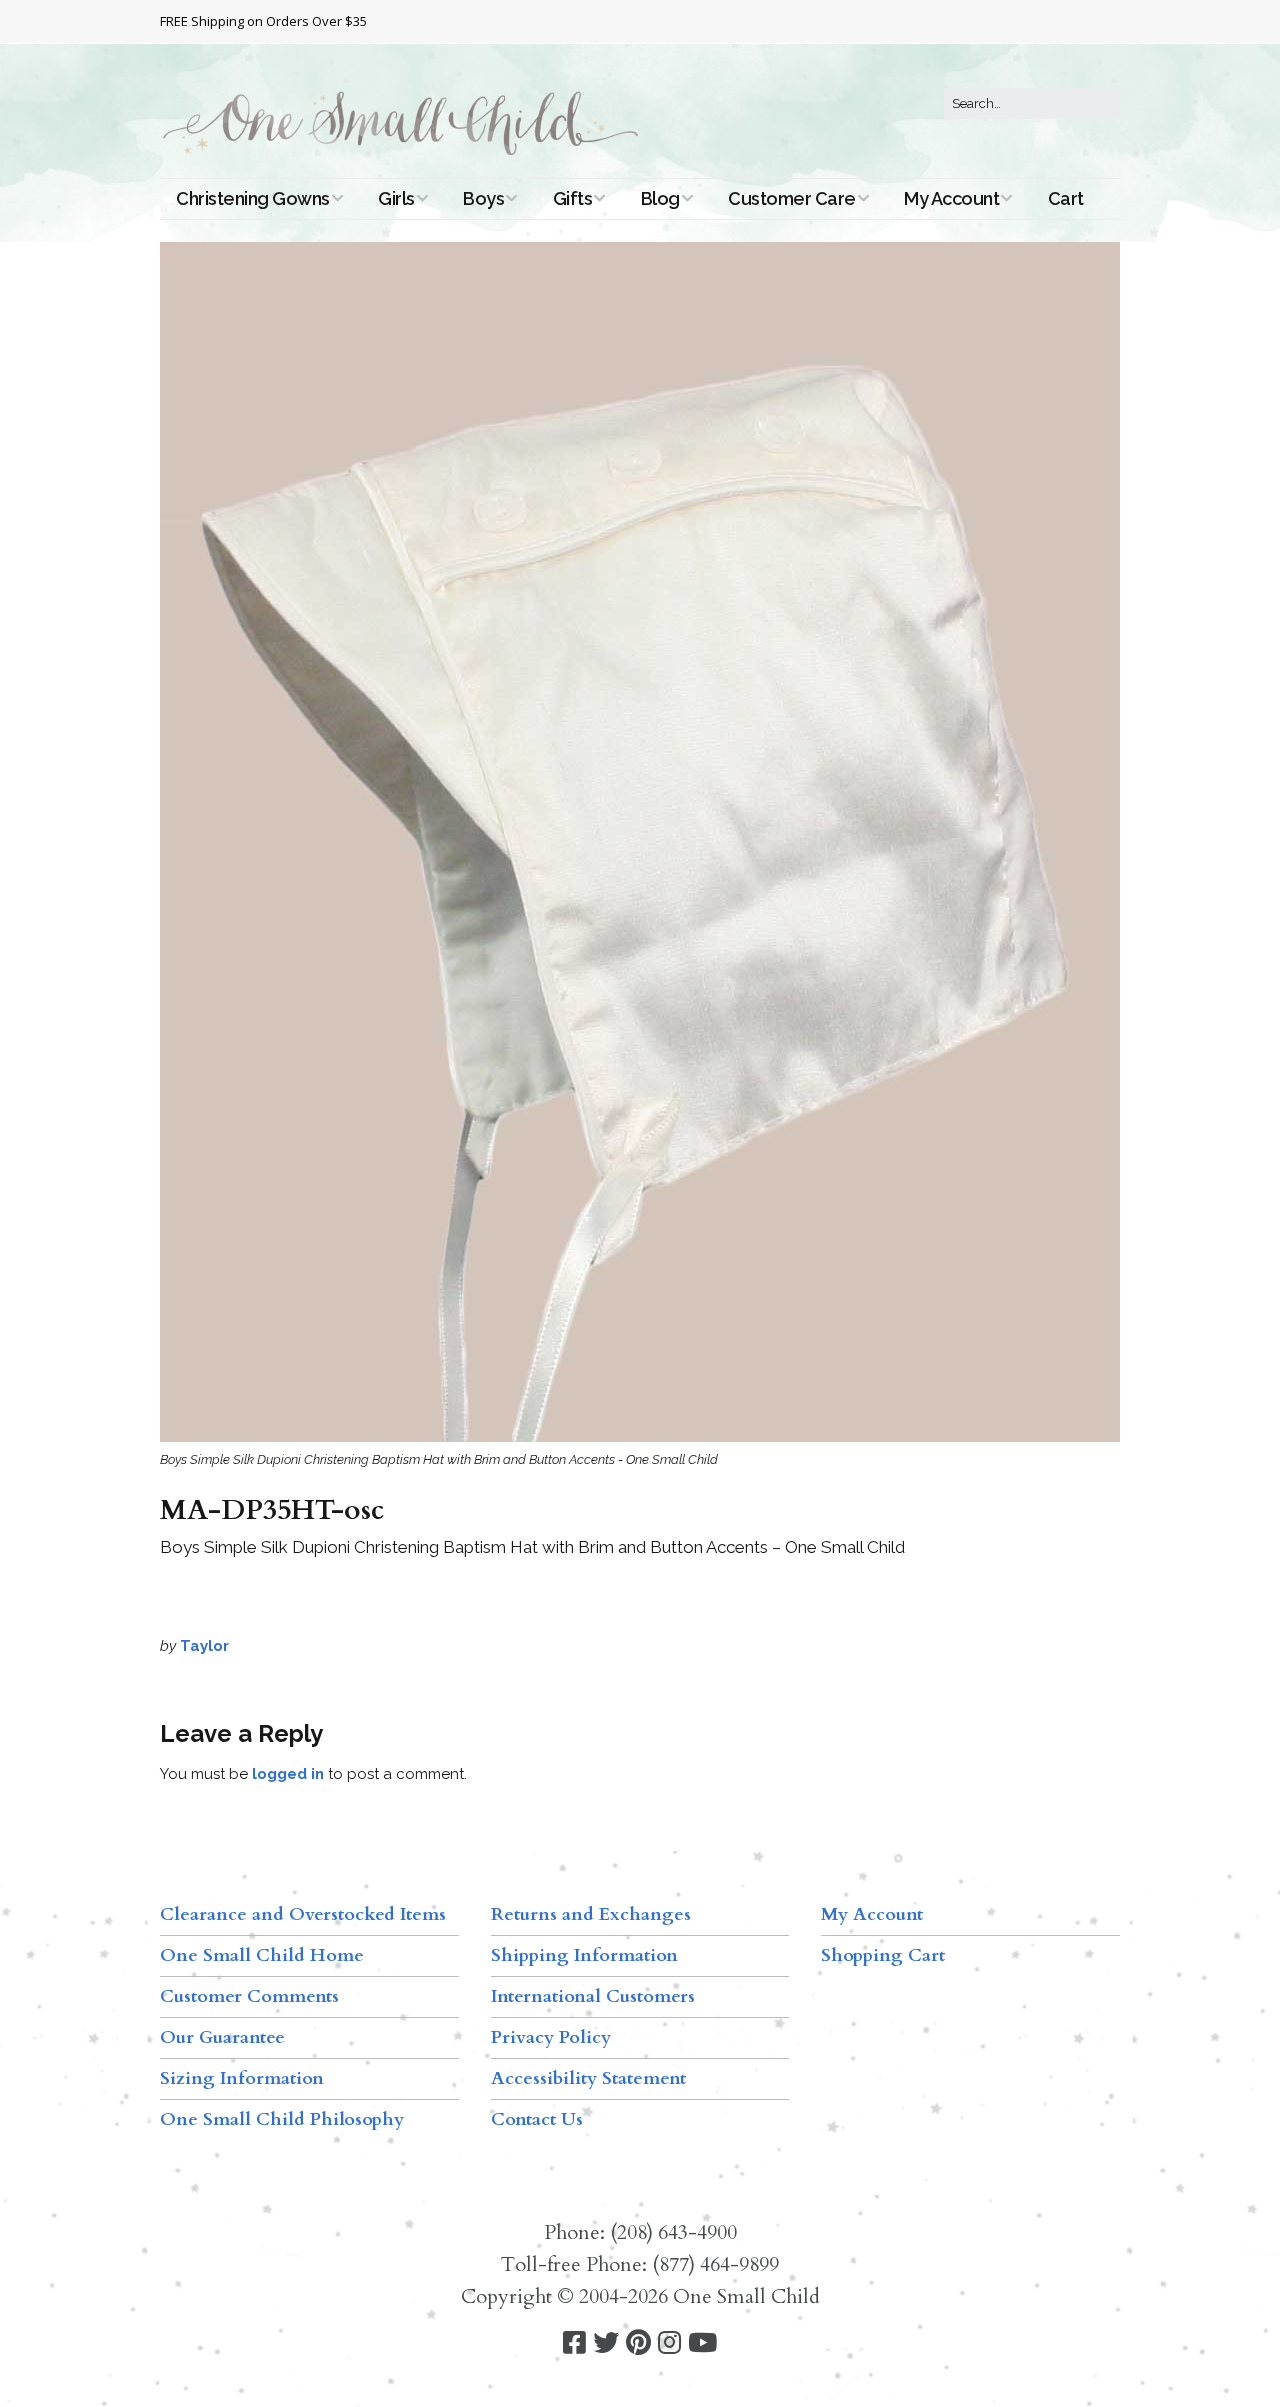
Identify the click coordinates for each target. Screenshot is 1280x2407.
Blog (660, 198)
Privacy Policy (551, 2037)
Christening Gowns (253, 198)
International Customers (593, 1996)
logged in (288, 1774)
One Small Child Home (262, 1955)
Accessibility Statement (588, 2078)
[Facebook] (574, 2343)
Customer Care (792, 198)
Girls (396, 198)
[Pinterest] (638, 2343)
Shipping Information (584, 1955)
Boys (483, 198)
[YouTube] (702, 2343)
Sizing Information (242, 2078)
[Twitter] (606, 2343)
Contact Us (537, 2119)
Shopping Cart (883, 1955)
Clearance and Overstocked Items (303, 1914)
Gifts (573, 198)
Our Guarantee (222, 2037)
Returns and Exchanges (591, 1914)
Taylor (204, 1646)
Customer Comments (249, 1996)
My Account (951, 198)
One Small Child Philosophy (282, 2119)
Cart (1066, 198)
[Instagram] (669, 2343)
